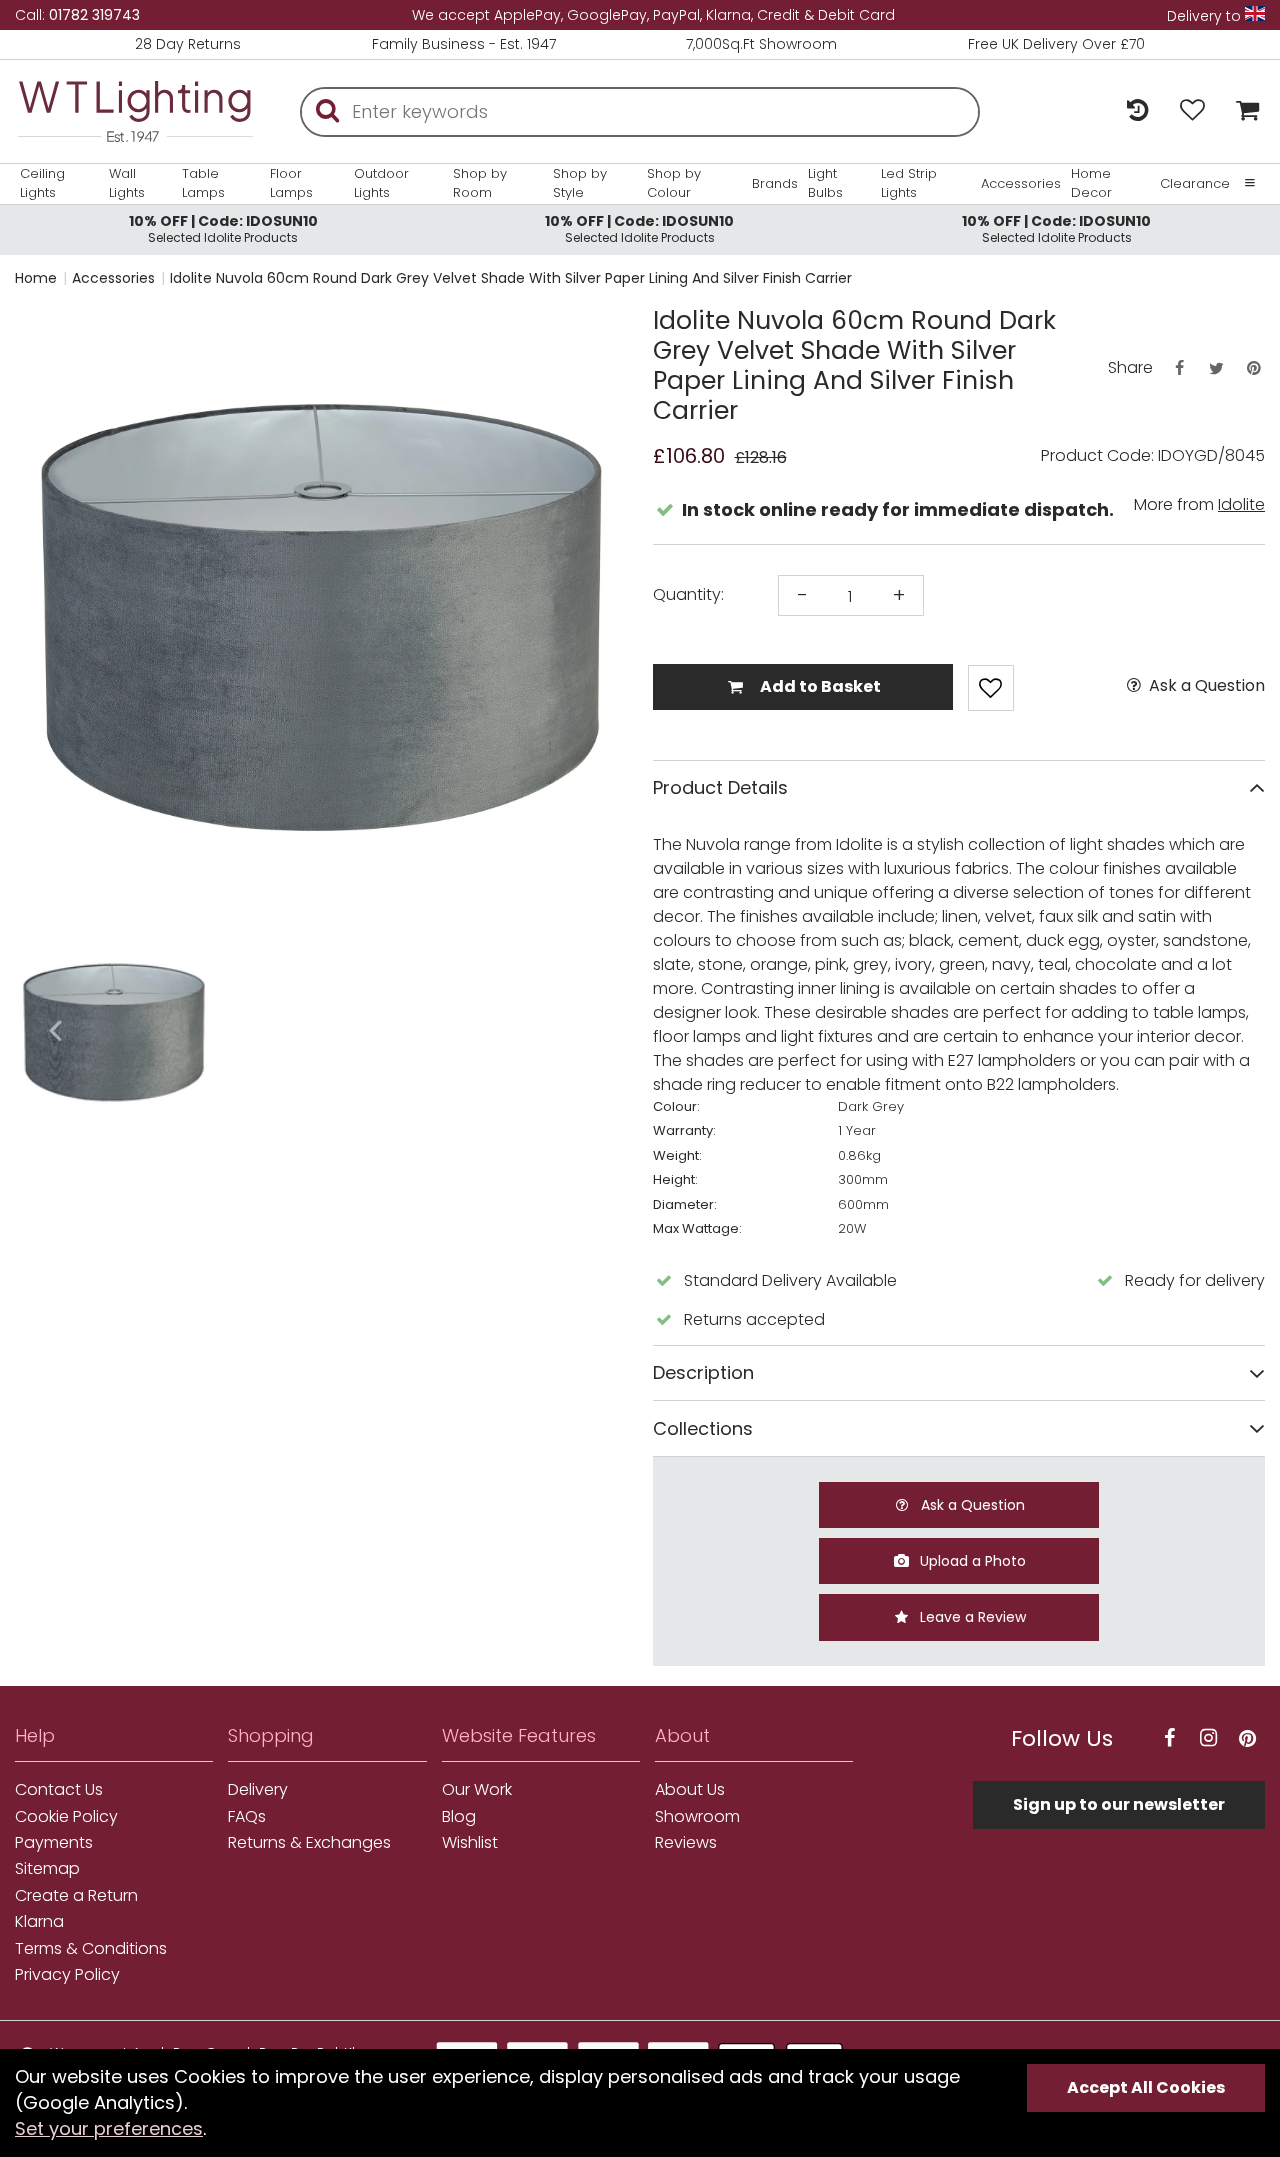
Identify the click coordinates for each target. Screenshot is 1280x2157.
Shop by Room (480, 183)
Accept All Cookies (1146, 2087)
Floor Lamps (291, 183)
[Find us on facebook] (1170, 1738)
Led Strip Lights (909, 183)
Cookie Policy (66, 1817)
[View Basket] (1242, 111)
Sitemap (47, 1869)
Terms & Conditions (91, 1949)
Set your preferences (109, 2128)
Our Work (477, 1790)
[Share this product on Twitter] (1216, 368)
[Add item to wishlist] (991, 688)
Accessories (1021, 184)
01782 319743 (94, 15)
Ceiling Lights (42, 183)
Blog (459, 1817)
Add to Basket (819, 686)
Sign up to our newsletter (1119, 1804)
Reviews (686, 1843)
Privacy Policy (67, 1975)
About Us (690, 1790)
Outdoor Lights (381, 183)
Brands (775, 184)
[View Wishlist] (1192, 111)
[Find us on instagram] (1209, 1738)
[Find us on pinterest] (1248, 1738)
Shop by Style (580, 183)
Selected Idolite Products (223, 228)
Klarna (39, 1922)
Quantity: (688, 595)
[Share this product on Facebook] (1179, 368)
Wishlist (470, 1843)
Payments (54, 1843)
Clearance (1195, 184)
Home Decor (1091, 183)
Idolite (1241, 504)
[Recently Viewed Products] (1137, 111)
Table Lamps (203, 183)
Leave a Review (971, 1617)
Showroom (697, 1817)
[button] (54, 1032)
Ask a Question (1205, 686)
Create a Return (76, 1896)
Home (36, 278)
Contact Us (59, 1790)
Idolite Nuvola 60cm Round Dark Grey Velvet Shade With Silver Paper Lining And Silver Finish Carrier (511, 278)
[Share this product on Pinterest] (1254, 368)
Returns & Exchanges (309, 1843)
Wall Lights (127, 183)
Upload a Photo (971, 1561)
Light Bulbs (825, 183)
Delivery (258, 1790)
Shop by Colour (674, 183)
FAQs (247, 1817)
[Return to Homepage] (135, 111)
